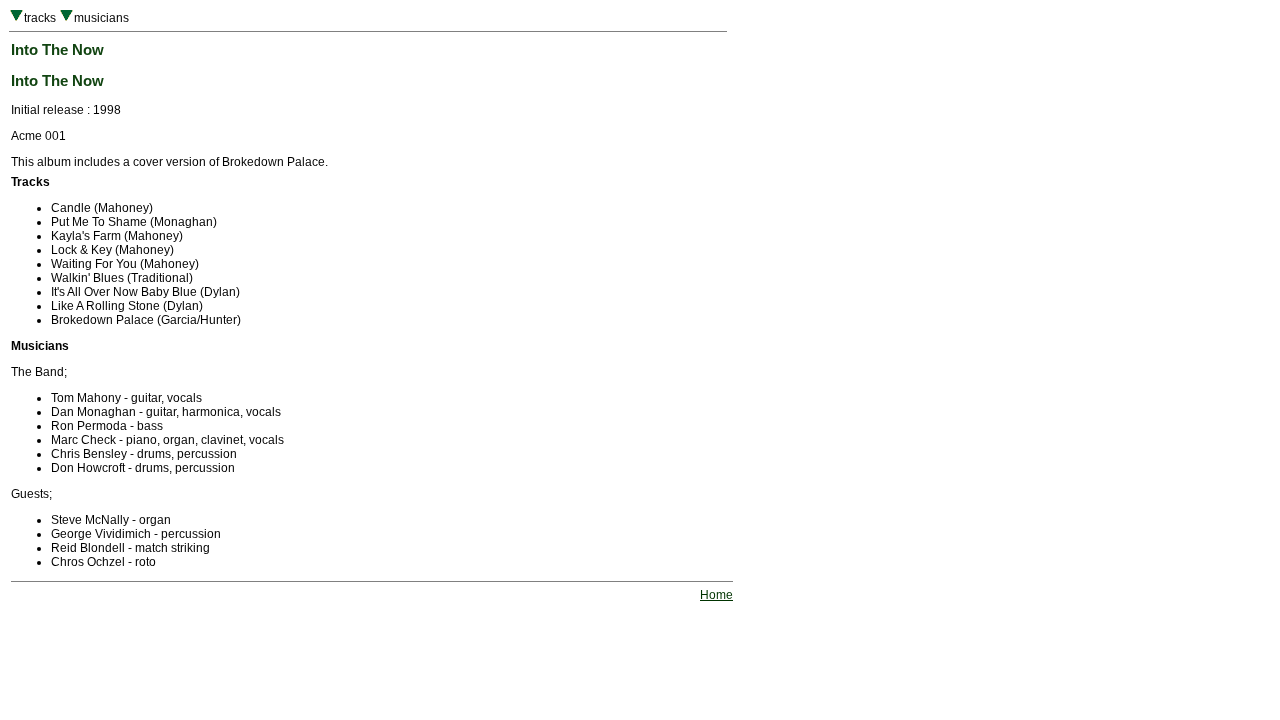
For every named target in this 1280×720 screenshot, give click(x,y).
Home (716, 595)
